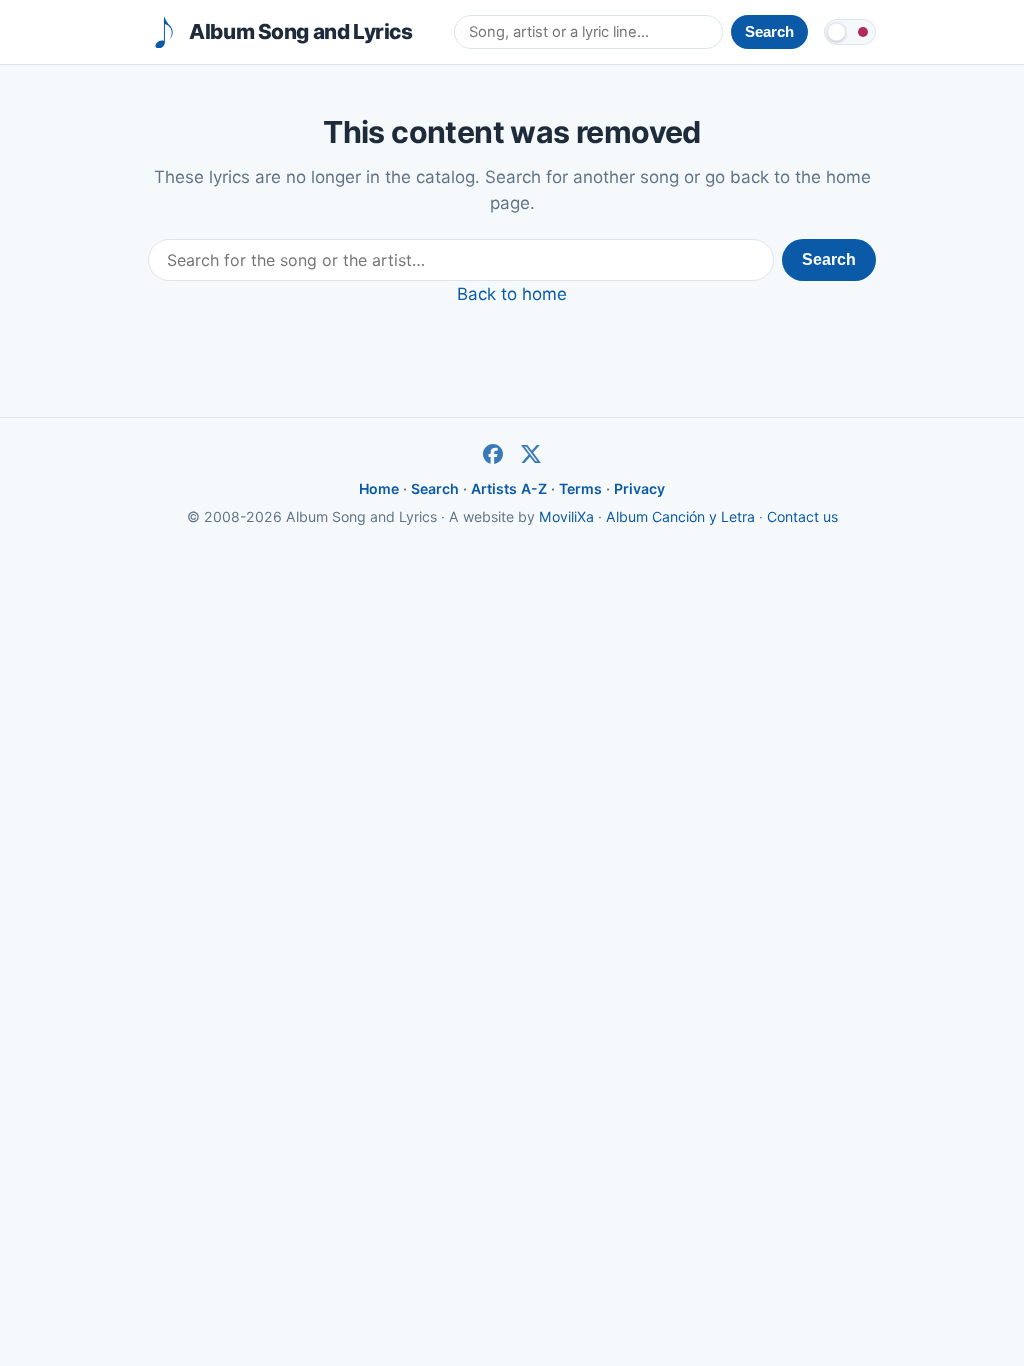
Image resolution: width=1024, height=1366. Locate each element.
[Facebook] (493, 454)
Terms (580, 488)
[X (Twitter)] (531, 454)
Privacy (639, 488)
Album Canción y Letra (680, 516)
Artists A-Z (509, 488)
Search (829, 259)
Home (379, 488)
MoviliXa (566, 516)
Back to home (512, 294)
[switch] (850, 32)
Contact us (802, 516)
